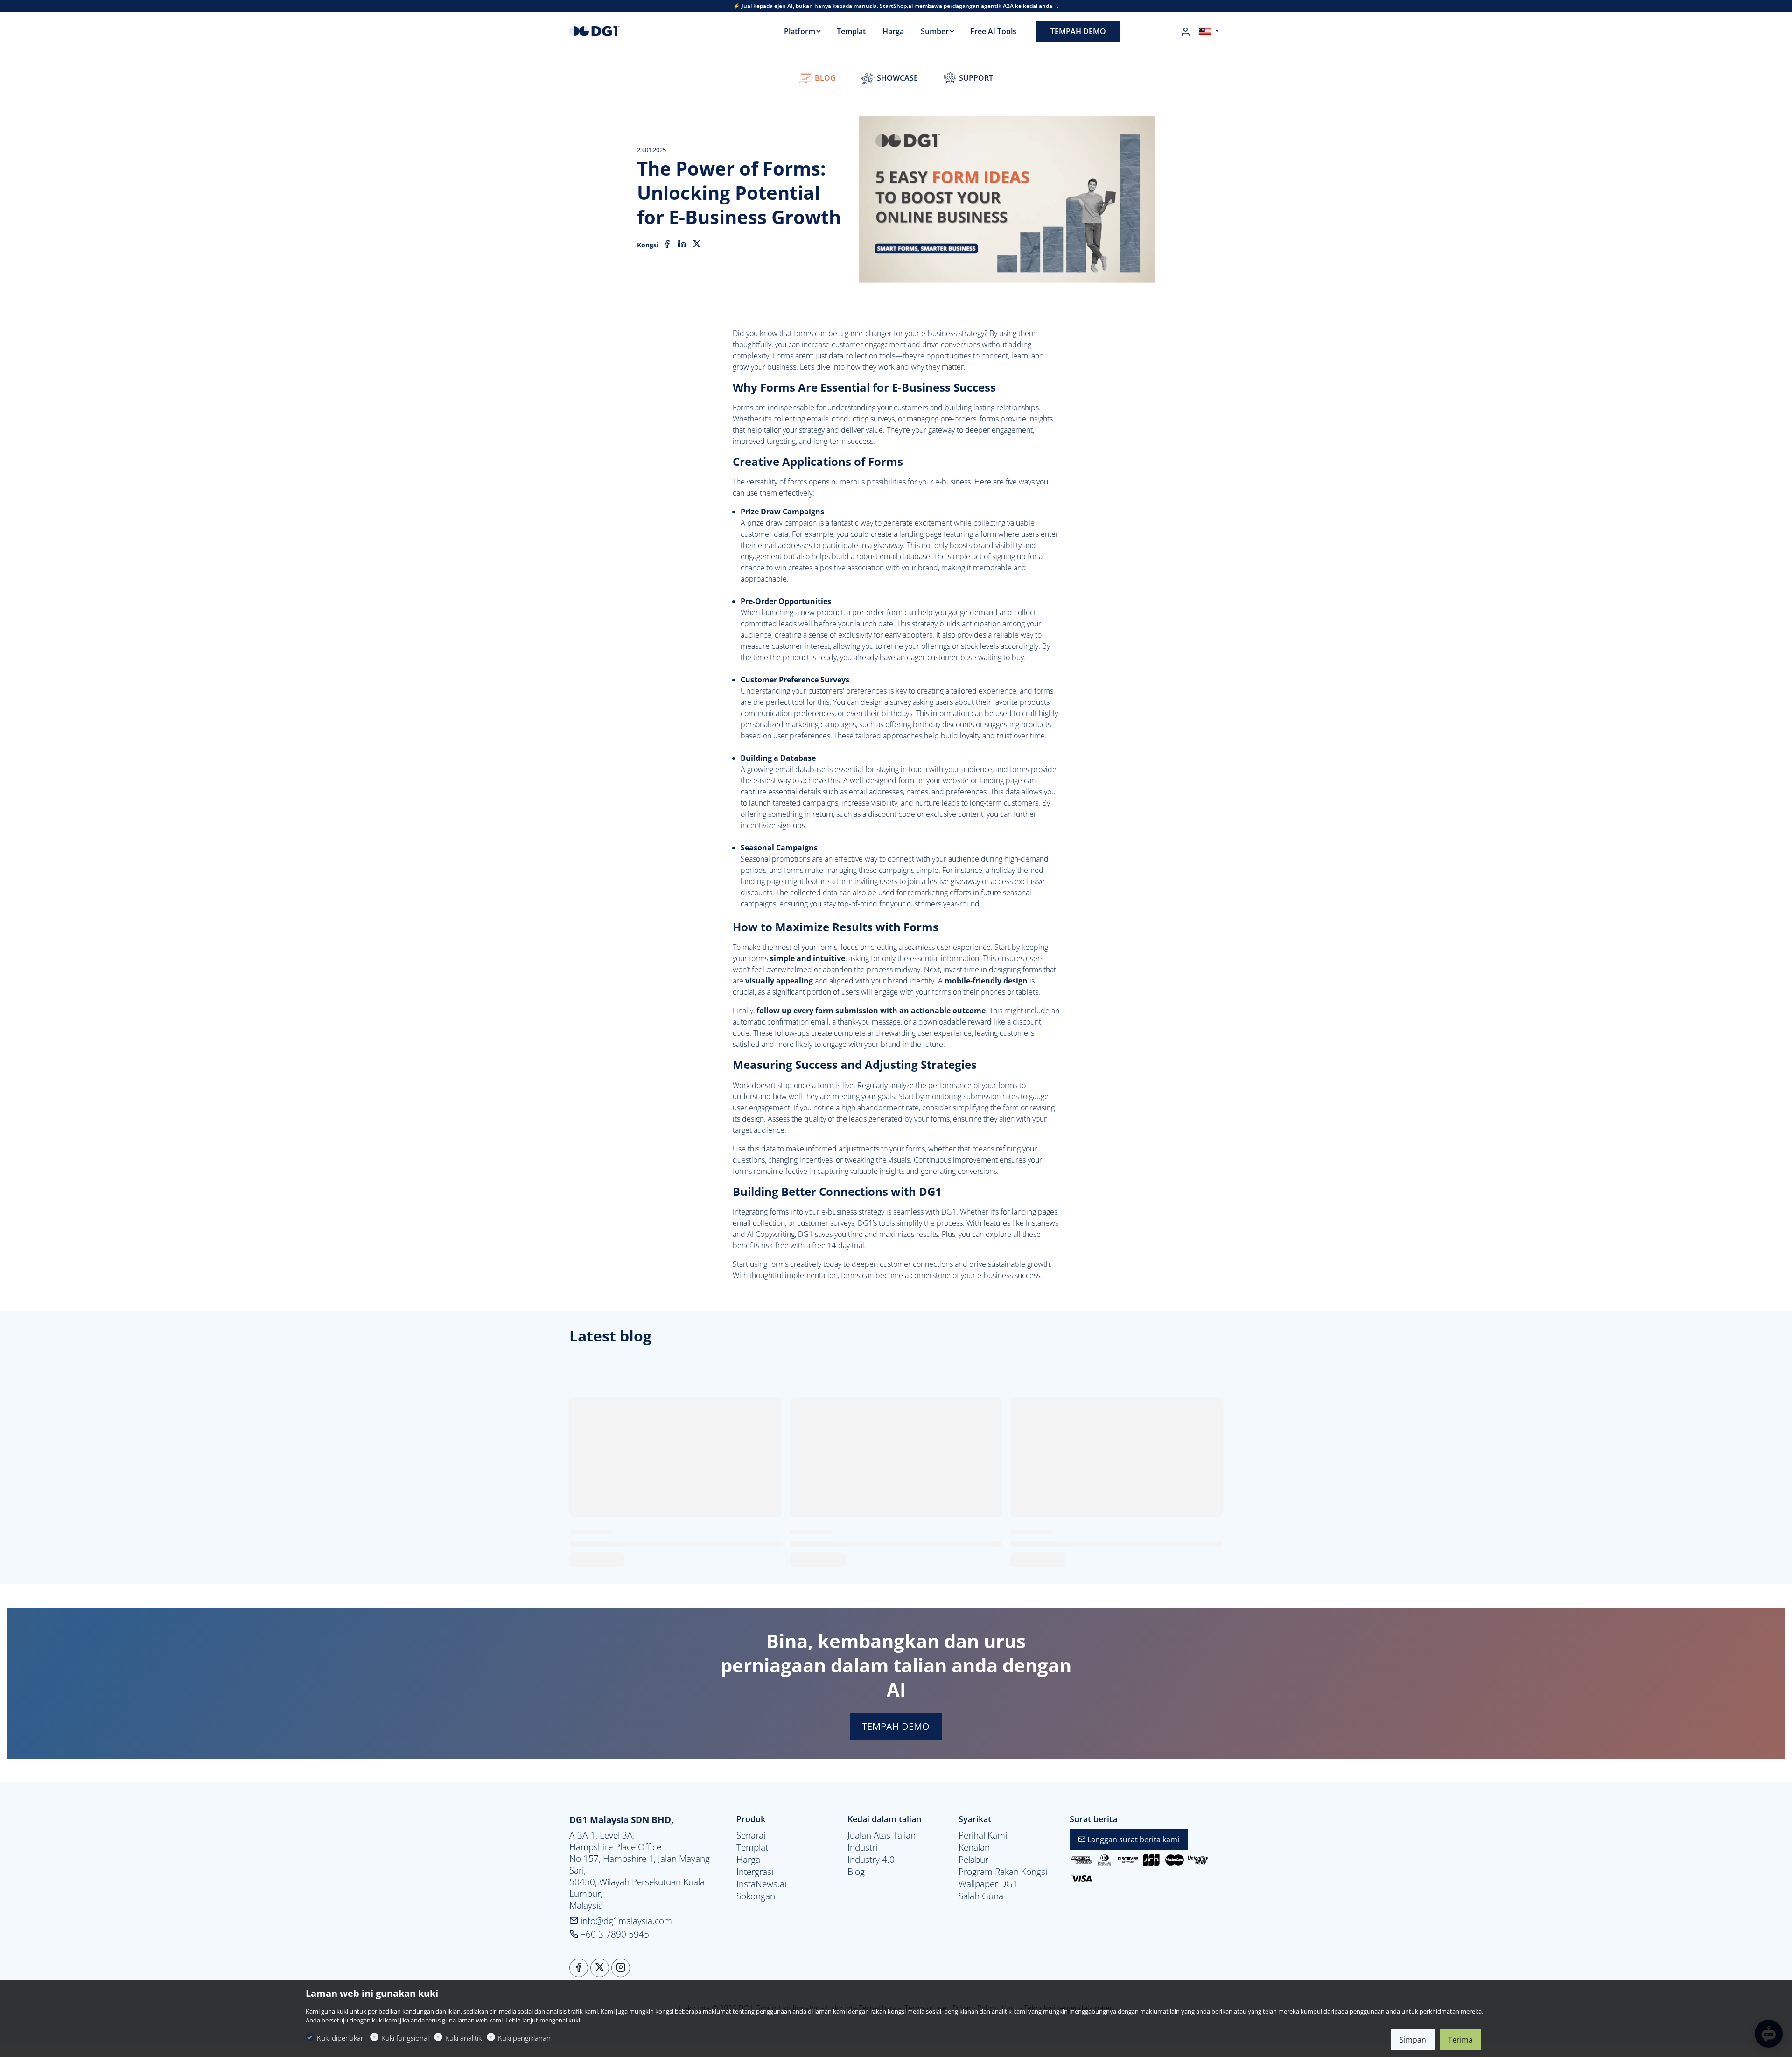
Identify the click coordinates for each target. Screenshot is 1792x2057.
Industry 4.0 (871, 1860)
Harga (748, 1860)
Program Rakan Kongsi (1003, 1872)
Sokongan (756, 1896)
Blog (824, 78)
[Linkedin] (682, 244)
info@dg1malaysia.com (625, 1920)
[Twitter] (697, 244)
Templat (752, 1847)
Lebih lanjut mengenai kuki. (543, 2020)
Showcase (896, 78)
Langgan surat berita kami (1132, 1839)
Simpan (1413, 2040)
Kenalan (974, 1847)
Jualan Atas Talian (882, 1835)
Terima (1460, 2040)
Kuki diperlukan (341, 2038)
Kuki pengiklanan (524, 2038)
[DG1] (609, 30)
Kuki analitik (463, 2038)
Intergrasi (755, 1872)
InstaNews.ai (761, 1884)
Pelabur (973, 1860)
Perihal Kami (983, 1835)
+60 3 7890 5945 (614, 1934)
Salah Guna (981, 1896)
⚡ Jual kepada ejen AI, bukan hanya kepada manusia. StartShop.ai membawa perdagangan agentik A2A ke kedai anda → (896, 6)
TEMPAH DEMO (896, 1726)
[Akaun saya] (1185, 32)
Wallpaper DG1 (988, 1884)
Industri (862, 1847)
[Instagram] (621, 1968)
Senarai (751, 1835)
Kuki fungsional (405, 2038)
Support (975, 78)
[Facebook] (667, 244)
